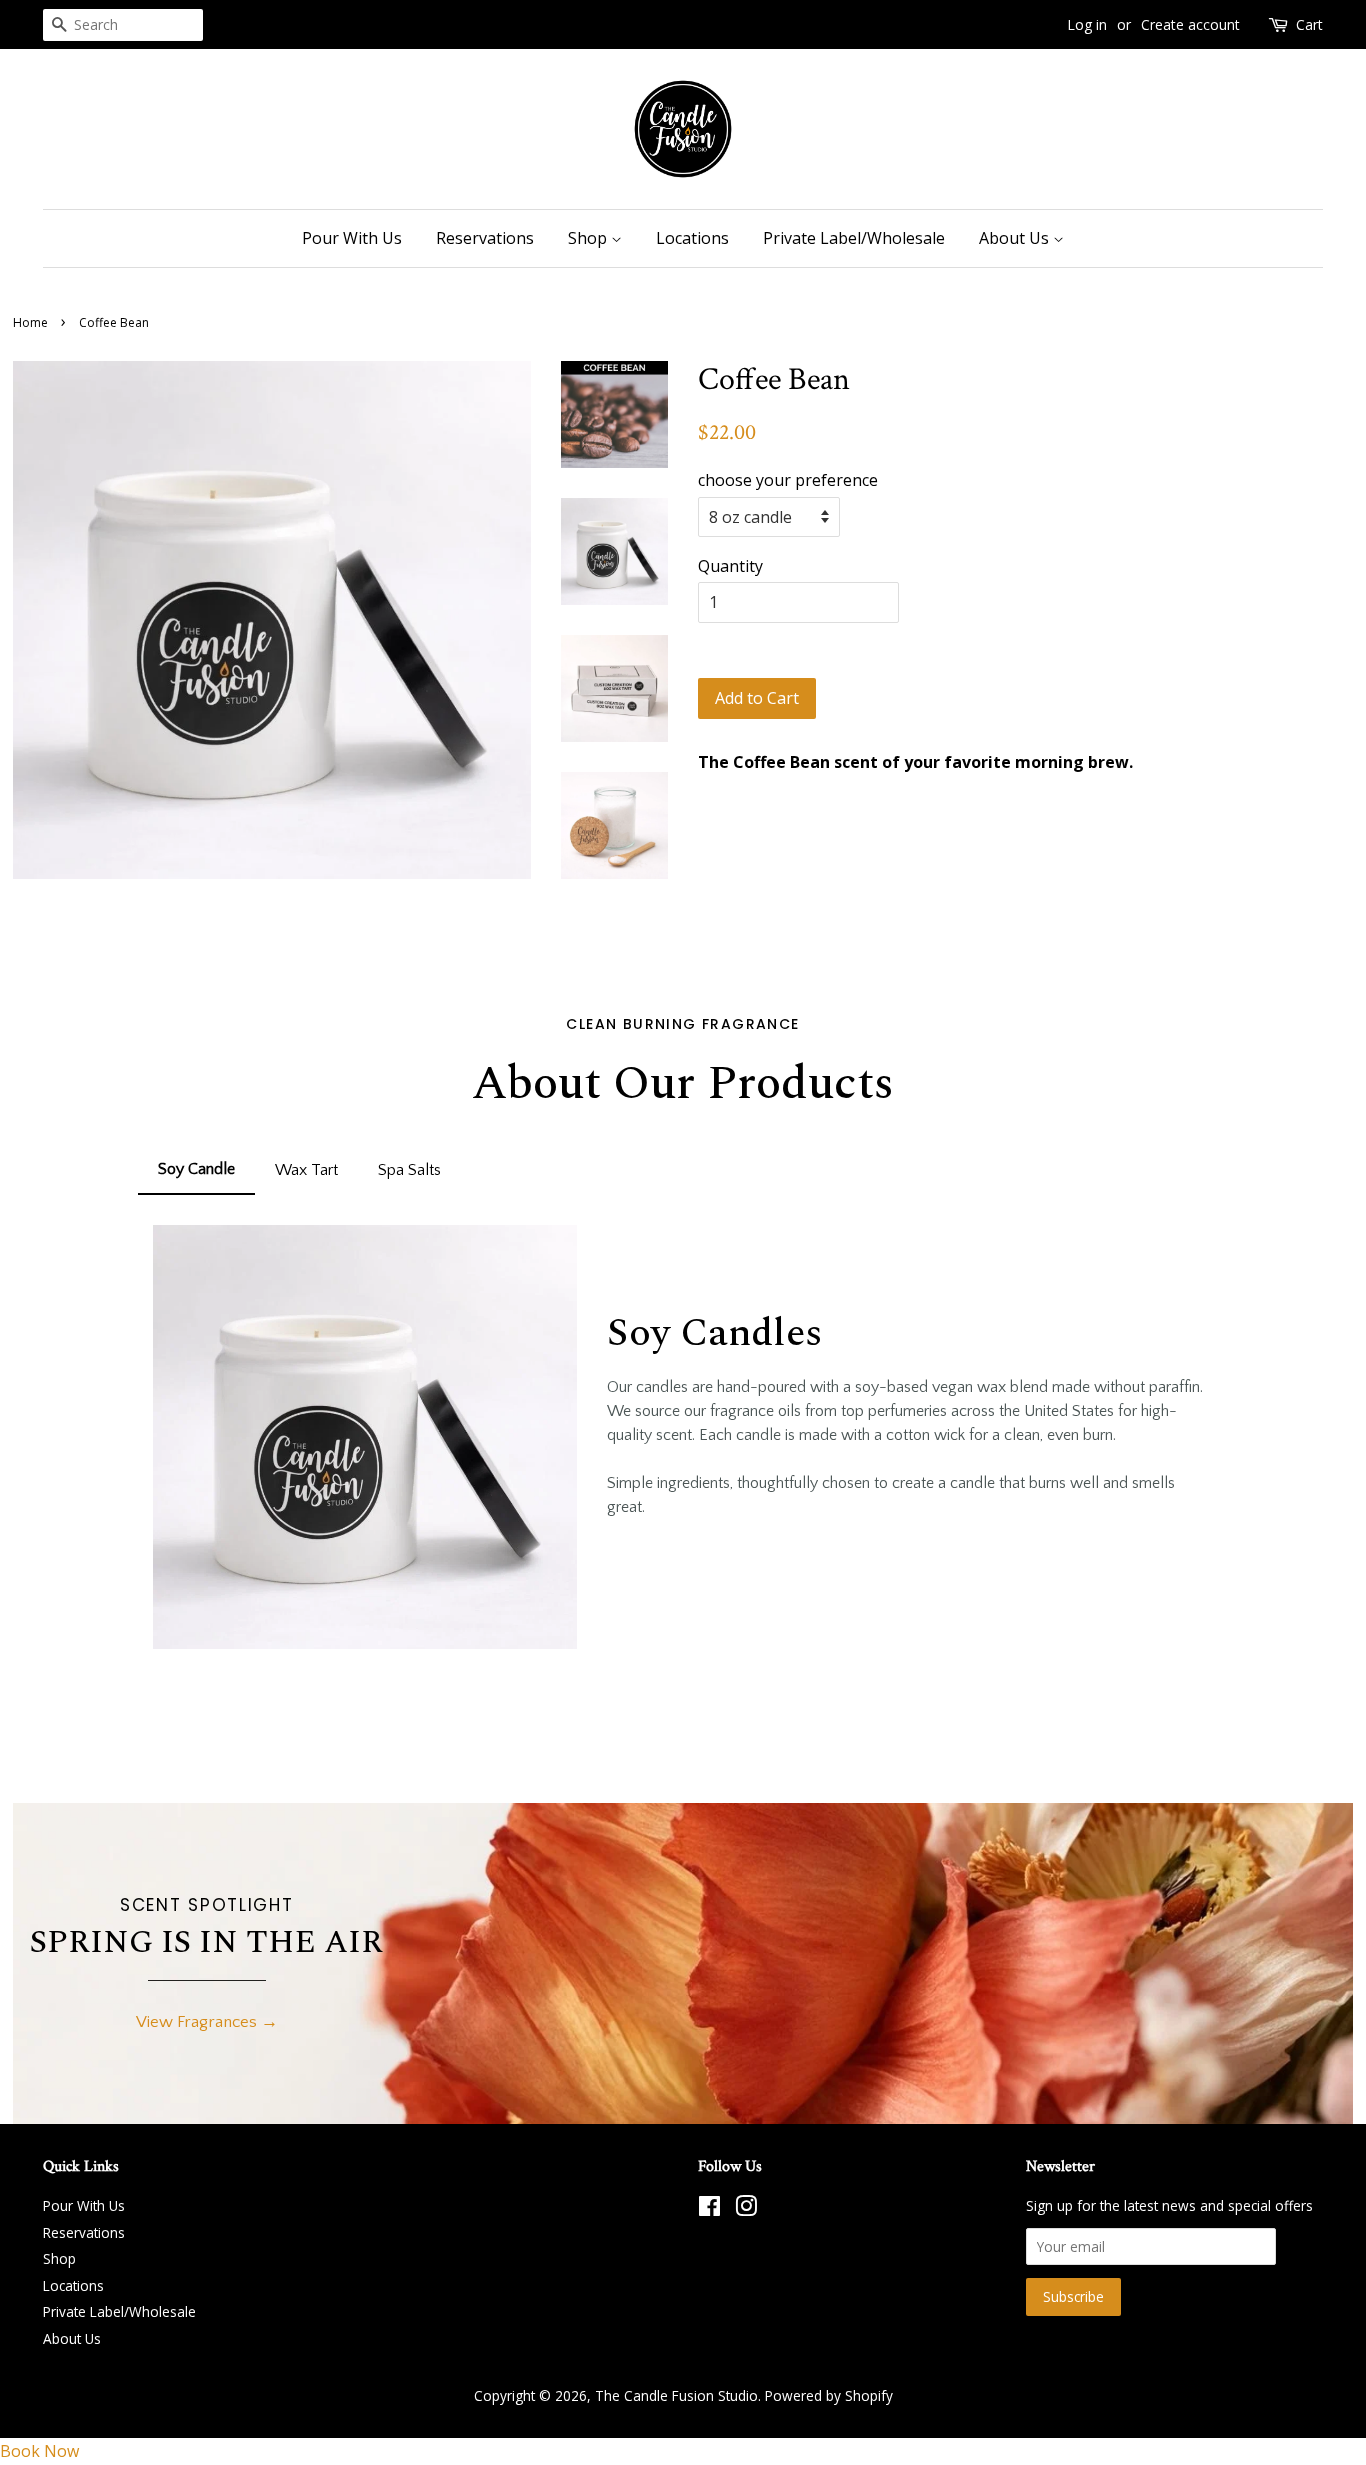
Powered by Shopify (829, 2395)
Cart (1309, 24)
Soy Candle (196, 1169)
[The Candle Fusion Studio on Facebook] (709, 2209)
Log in (1087, 24)
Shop (589, 238)
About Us (1016, 238)
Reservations (485, 238)
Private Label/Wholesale (854, 238)
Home (30, 322)
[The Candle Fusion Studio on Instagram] (746, 2209)
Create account (1190, 24)
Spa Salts (409, 1170)
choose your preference (788, 480)
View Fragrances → (207, 2022)
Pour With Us (352, 238)
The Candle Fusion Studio (676, 2395)
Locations (692, 238)
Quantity (730, 566)
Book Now (39, 2451)
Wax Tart (306, 1170)
